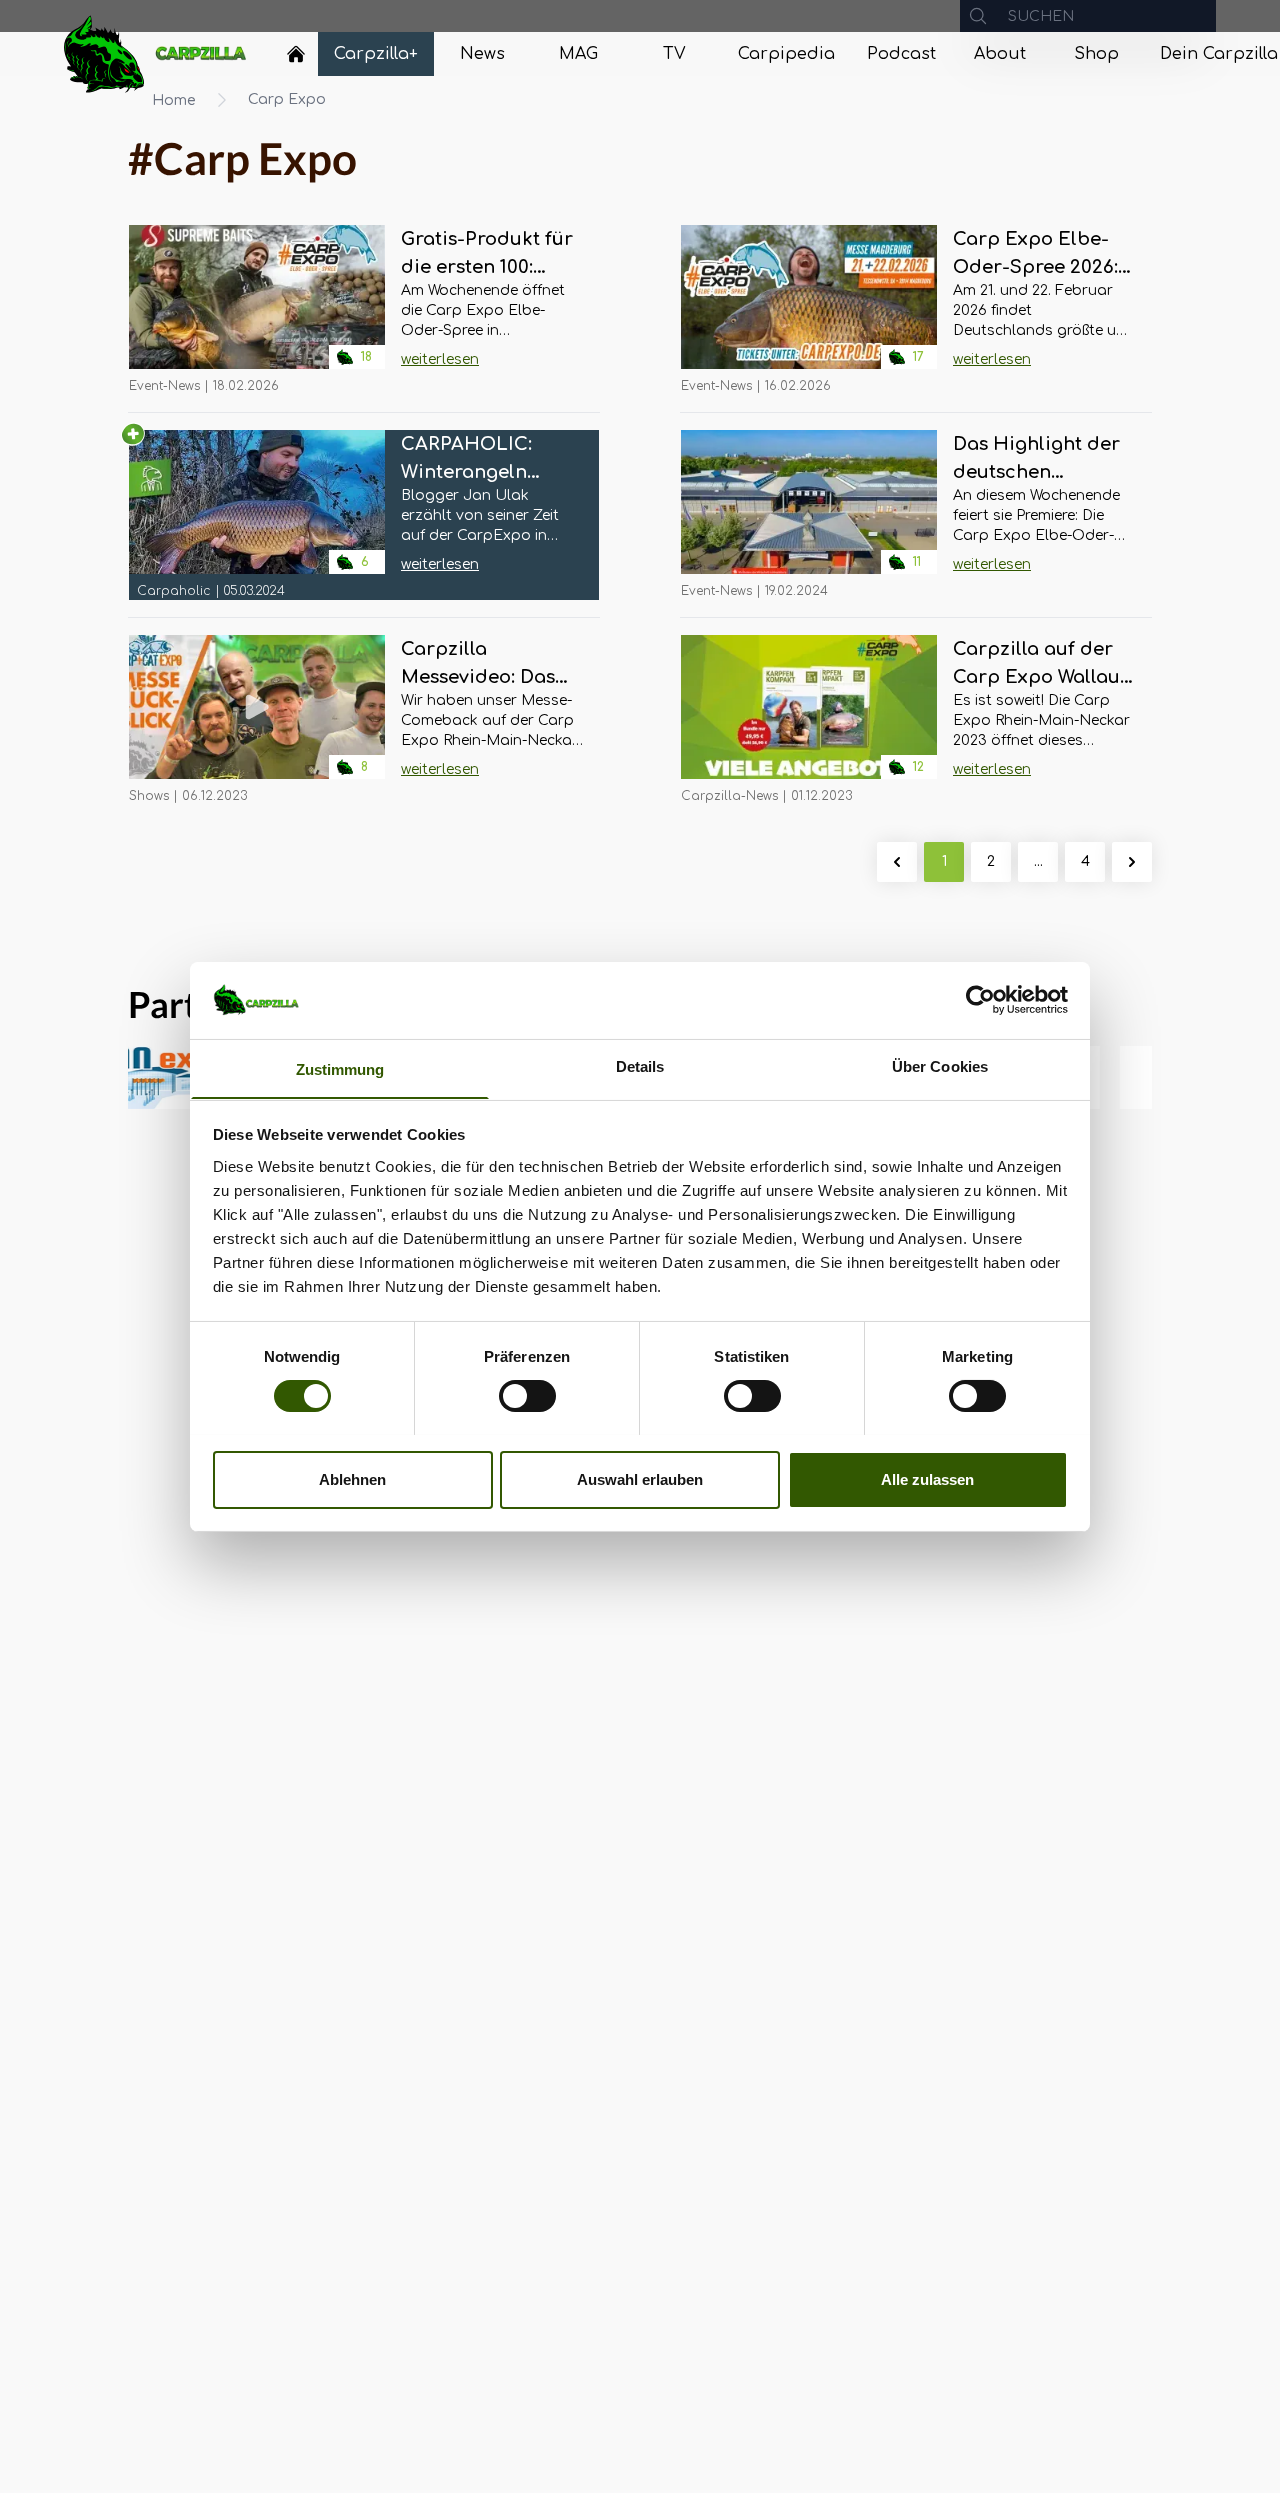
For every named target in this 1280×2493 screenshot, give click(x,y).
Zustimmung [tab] (340, 1068)
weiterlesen (440, 359)
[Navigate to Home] (296, 59)
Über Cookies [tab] (940, 1065)
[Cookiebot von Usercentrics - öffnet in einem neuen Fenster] (980, 1000)
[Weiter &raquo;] (1132, 862)
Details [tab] (640, 1065)
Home (174, 100)
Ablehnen (352, 1478)
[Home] (296, 54)
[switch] (527, 1396)
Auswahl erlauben (640, 1478)
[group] (1145, 1077)
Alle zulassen (927, 1478)
